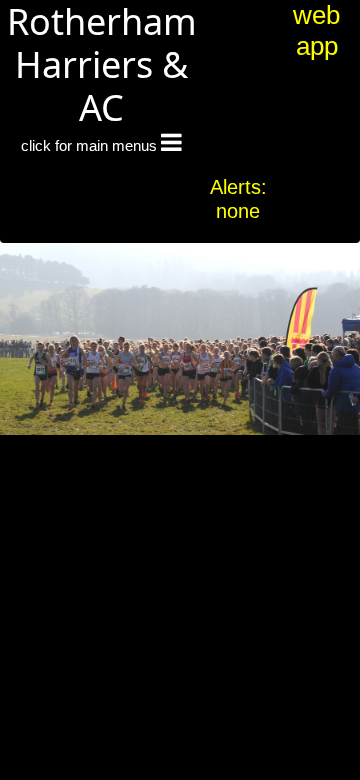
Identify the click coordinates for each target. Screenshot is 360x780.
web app (316, 30)
